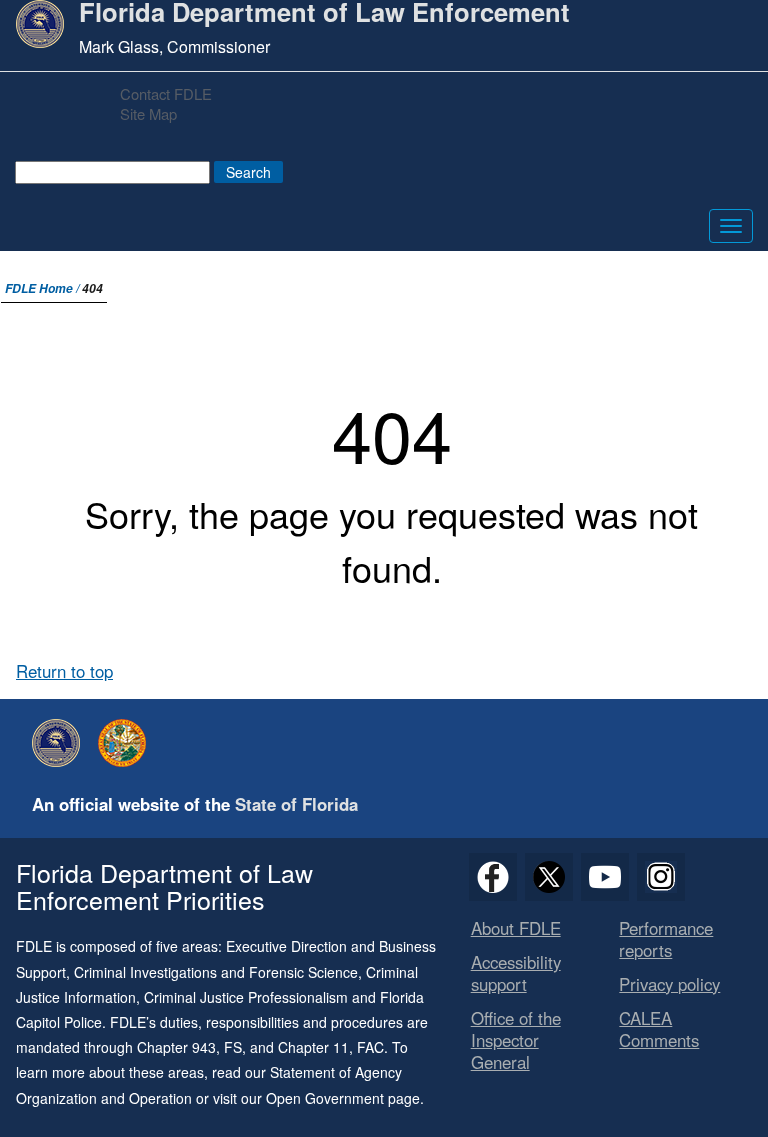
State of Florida (296, 804)
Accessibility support (516, 973)
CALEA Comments (659, 1029)
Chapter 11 (313, 1047)
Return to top (64, 671)
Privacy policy (669, 984)
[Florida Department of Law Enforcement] (61, 743)
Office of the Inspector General (516, 1040)
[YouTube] (605, 877)
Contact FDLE (166, 93)
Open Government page (343, 1098)
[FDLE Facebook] (493, 877)
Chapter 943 (176, 1047)
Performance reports (666, 939)
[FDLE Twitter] (549, 877)
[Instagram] (661, 877)
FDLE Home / (43, 288)
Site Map (148, 113)
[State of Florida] (127, 743)
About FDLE (516, 928)
